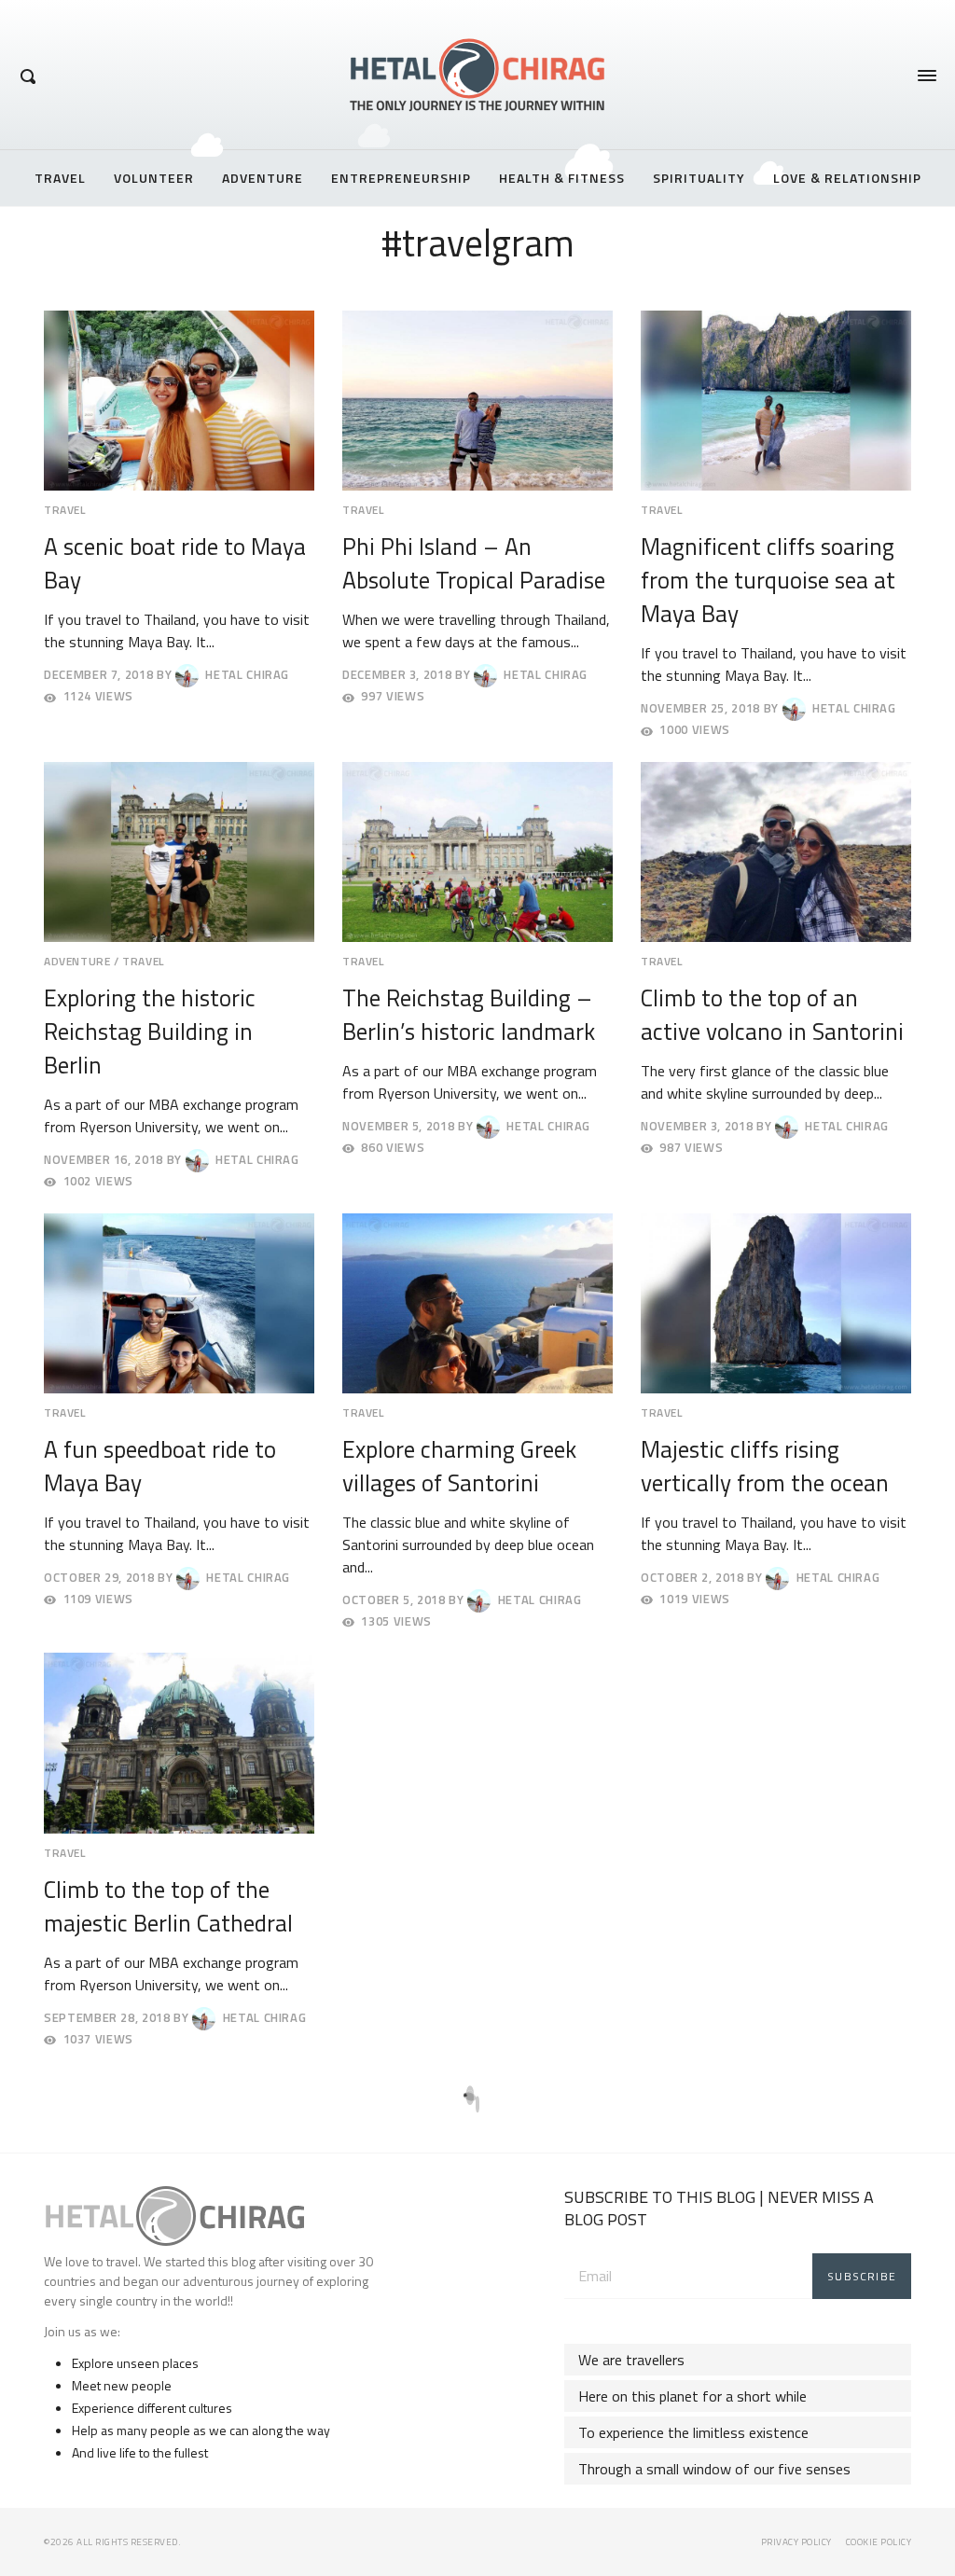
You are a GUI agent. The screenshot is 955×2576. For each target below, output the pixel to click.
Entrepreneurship (401, 178)
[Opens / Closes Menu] (927, 76)
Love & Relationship (847, 178)
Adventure (263, 178)
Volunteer (154, 178)
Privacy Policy (796, 2542)
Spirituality (699, 178)
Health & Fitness (562, 178)
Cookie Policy (879, 2542)
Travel (60, 178)
